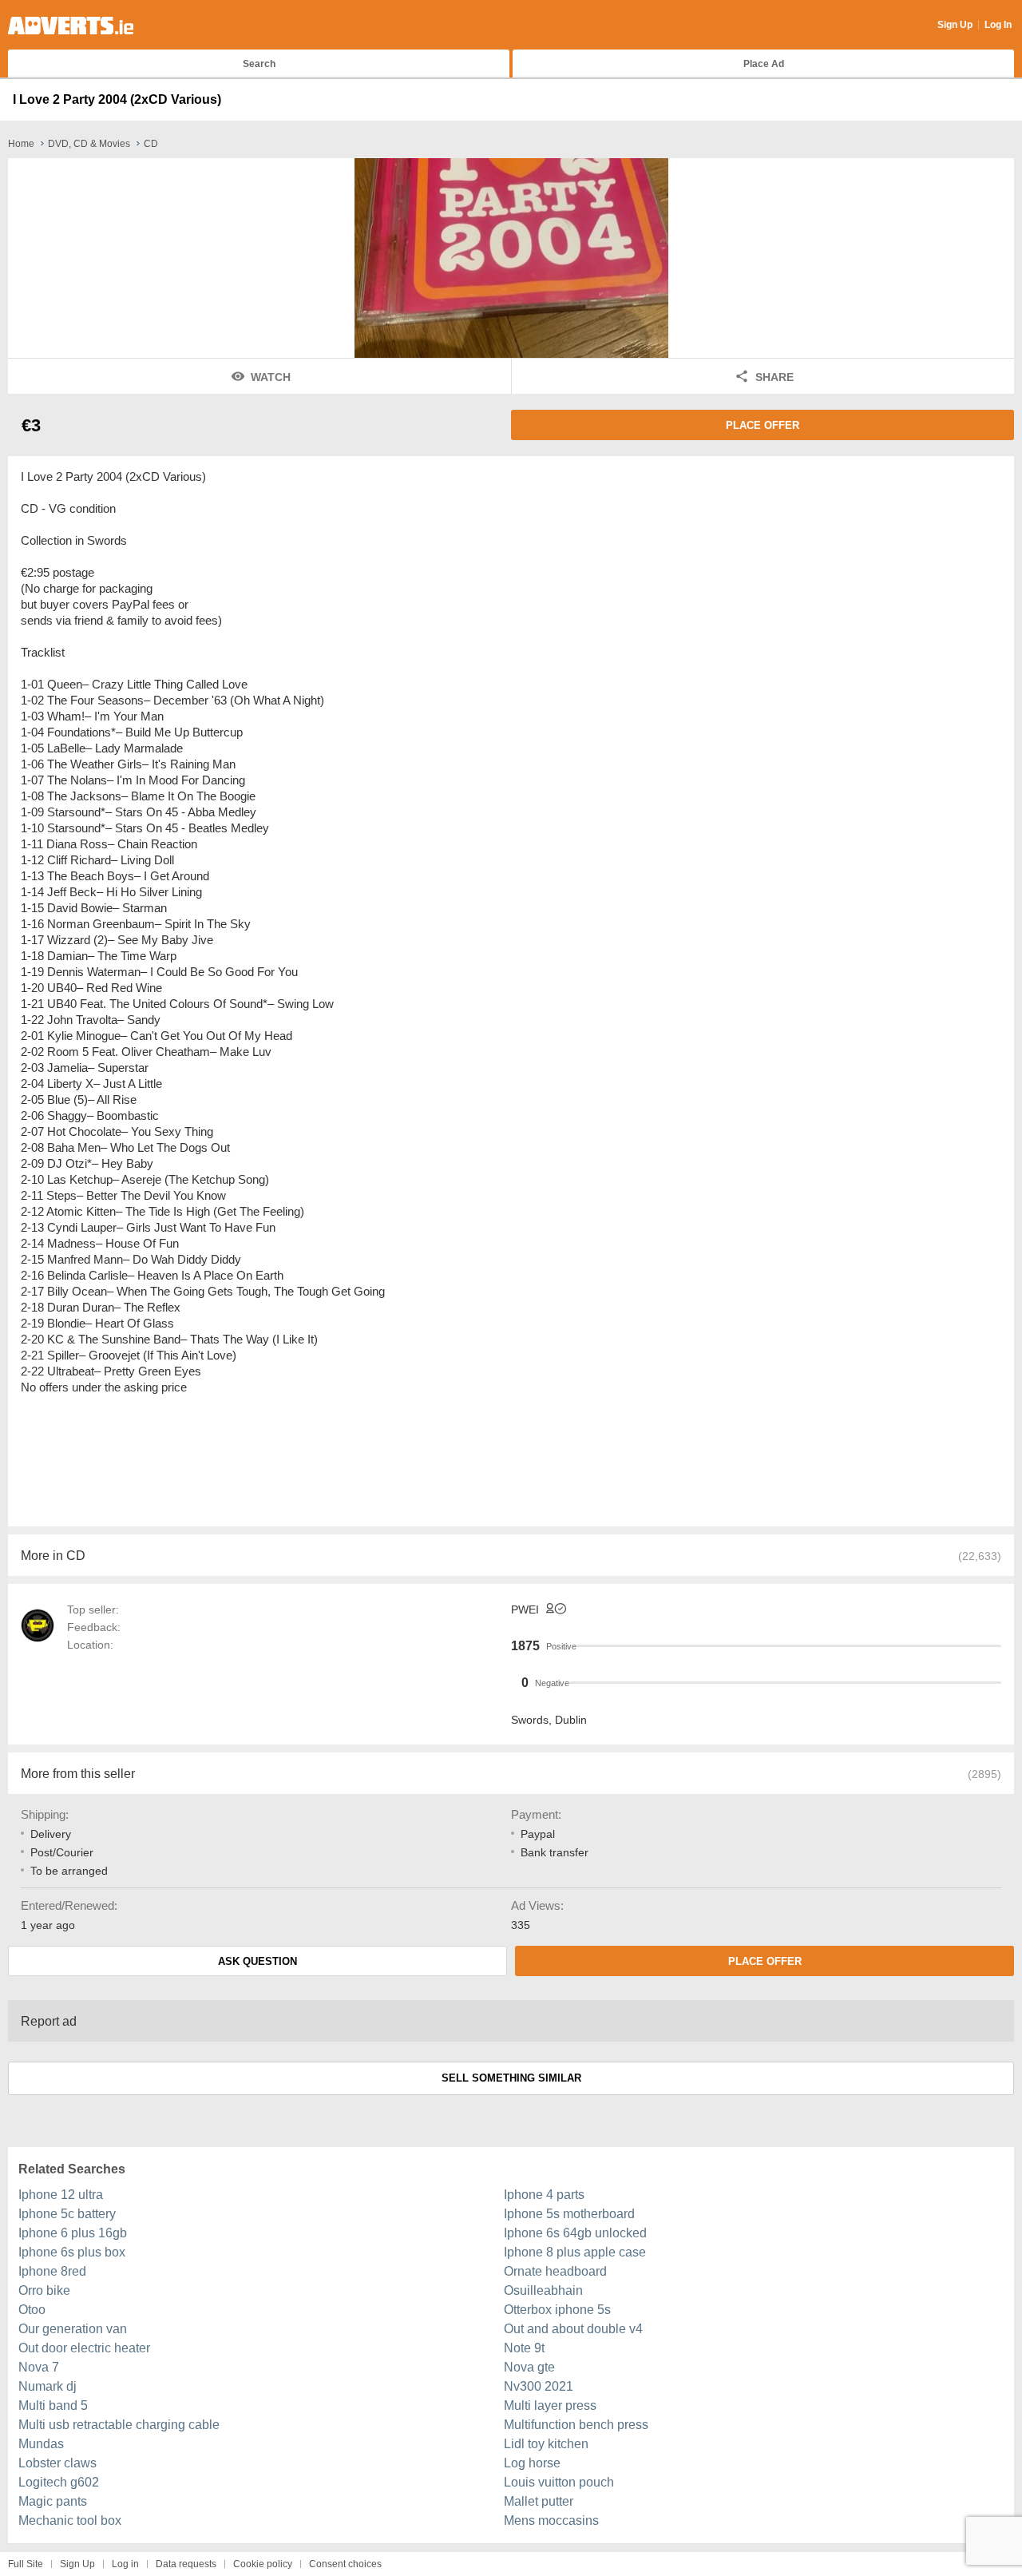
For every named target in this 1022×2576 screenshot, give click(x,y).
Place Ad (764, 64)
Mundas (41, 2444)
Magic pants (53, 2501)
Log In (998, 25)
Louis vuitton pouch (559, 2482)
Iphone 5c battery (67, 2214)
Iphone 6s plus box (72, 2252)
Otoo (32, 2310)
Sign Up (955, 25)
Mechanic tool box (70, 2520)
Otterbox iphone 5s (557, 2310)
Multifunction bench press (576, 2425)
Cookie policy (263, 2564)
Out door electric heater (84, 2348)
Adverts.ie (71, 26)
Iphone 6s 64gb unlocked (575, 2233)
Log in (125, 2564)
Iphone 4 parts (544, 2195)
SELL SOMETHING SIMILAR (511, 2078)
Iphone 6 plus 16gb (73, 2233)
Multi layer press (550, 2405)
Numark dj (48, 2386)
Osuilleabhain (543, 2290)
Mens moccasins (551, 2520)
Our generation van (73, 2329)
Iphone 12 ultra (61, 2195)
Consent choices (345, 2564)
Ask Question (257, 1961)
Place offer (763, 425)
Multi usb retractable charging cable (119, 2425)
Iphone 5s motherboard (569, 2214)
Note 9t (524, 2348)
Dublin (571, 1720)
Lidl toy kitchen (546, 2444)
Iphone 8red (52, 2271)
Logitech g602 (59, 2482)
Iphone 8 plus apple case (575, 2252)
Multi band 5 (53, 2405)
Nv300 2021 (539, 2386)
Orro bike (44, 2290)
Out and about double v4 (573, 2329)
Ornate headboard (555, 2271)
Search (259, 64)
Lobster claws (57, 2463)
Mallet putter (539, 2501)
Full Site (26, 2564)
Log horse (532, 2463)
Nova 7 (39, 2367)
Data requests (186, 2564)
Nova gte (529, 2367)
